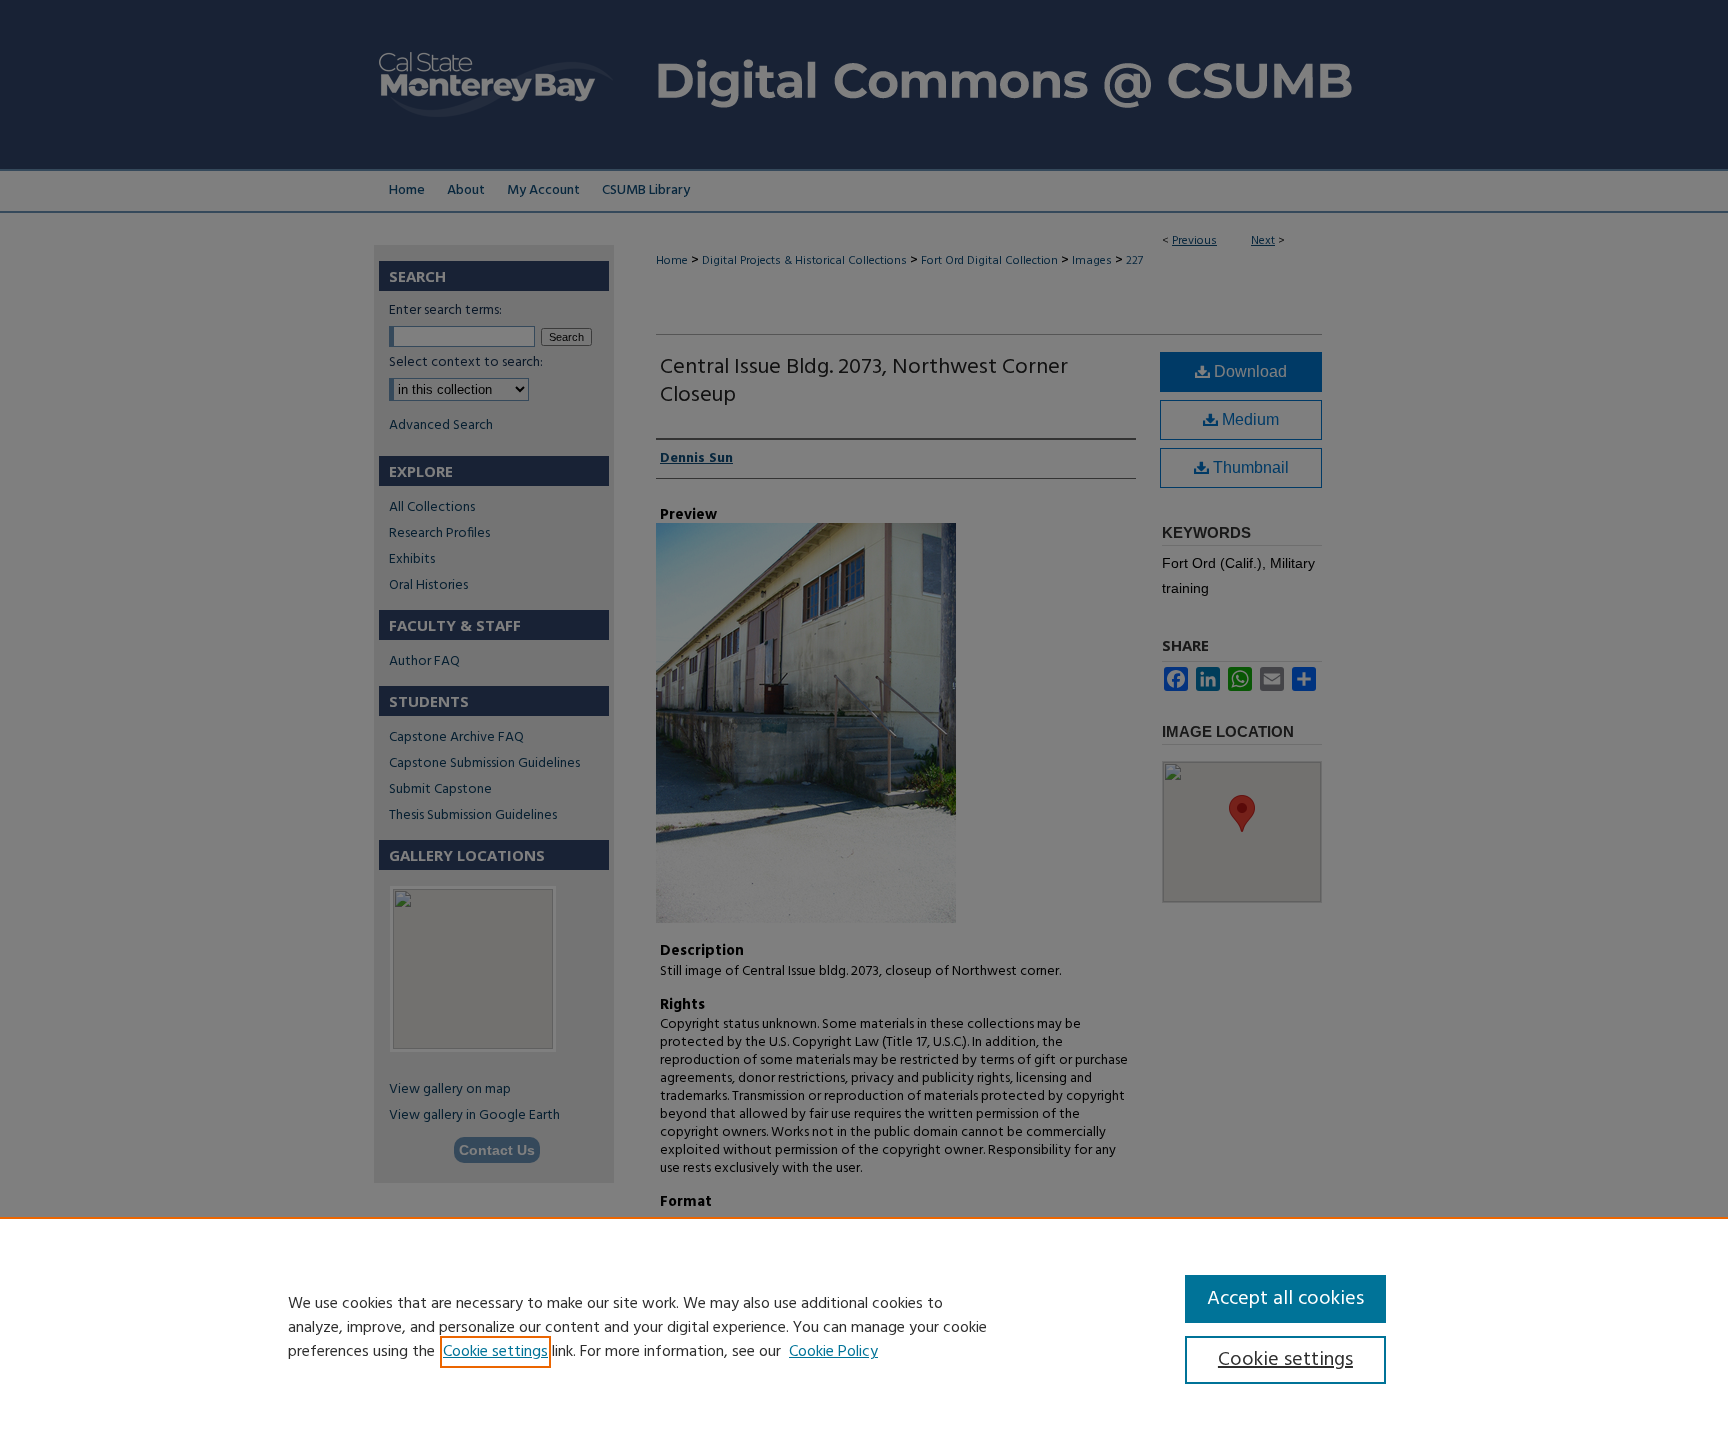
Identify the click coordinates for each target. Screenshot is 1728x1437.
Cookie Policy (833, 1352)
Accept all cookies (1285, 1299)
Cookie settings (495, 1352)
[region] (864, 1327)
